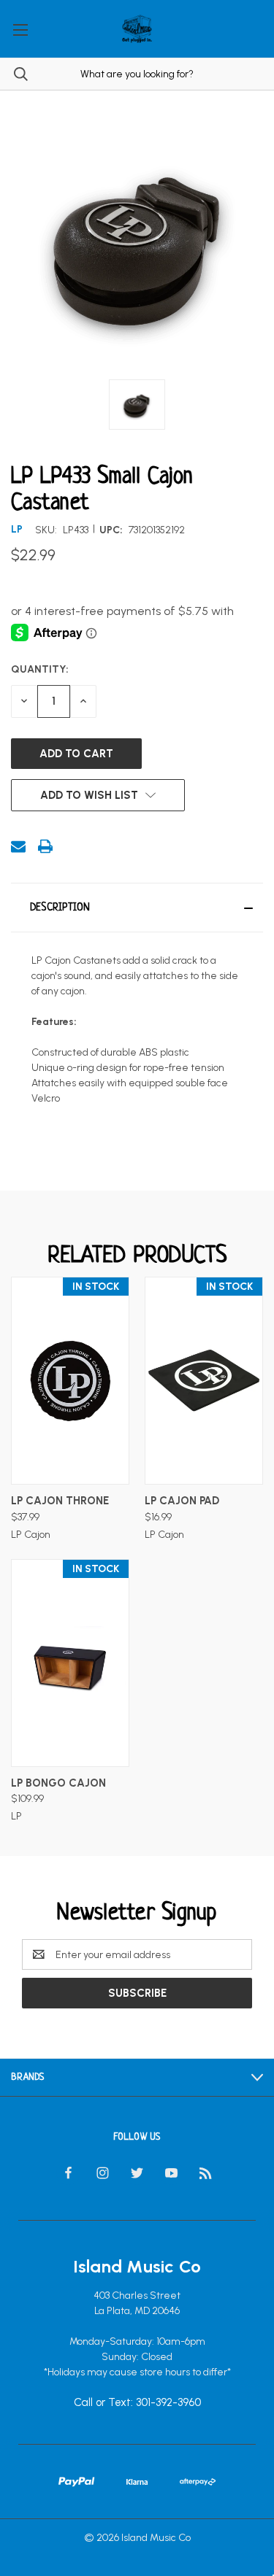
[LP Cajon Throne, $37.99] (70, 1381)
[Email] (18, 846)
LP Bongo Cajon (58, 1783)
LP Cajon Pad (182, 1501)
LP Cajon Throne (60, 1501)
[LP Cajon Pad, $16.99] (204, 1381)
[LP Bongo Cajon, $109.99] (70, 1663)
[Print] (45, 846)
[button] (137, 908)
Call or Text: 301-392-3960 (137, 2403)
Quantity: (40, 669)
